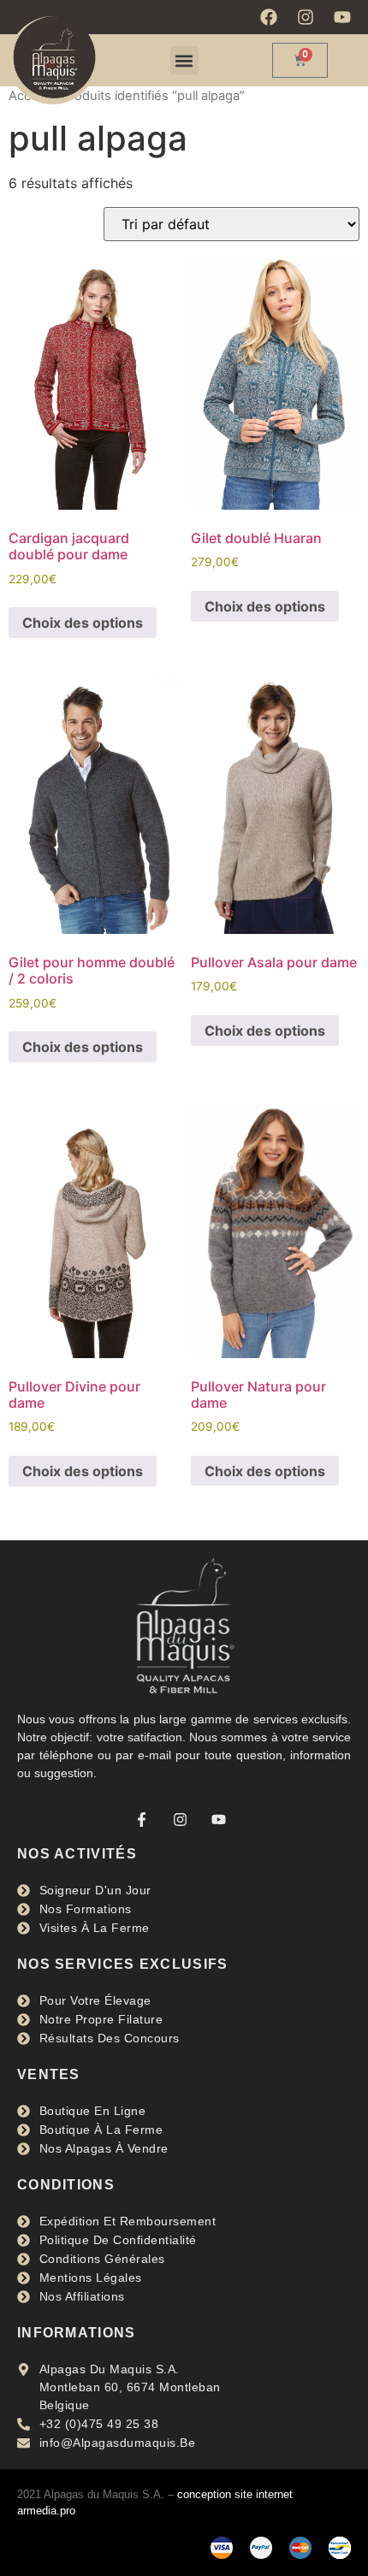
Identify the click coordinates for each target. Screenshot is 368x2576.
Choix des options (83, 623)
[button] (184, 60)
